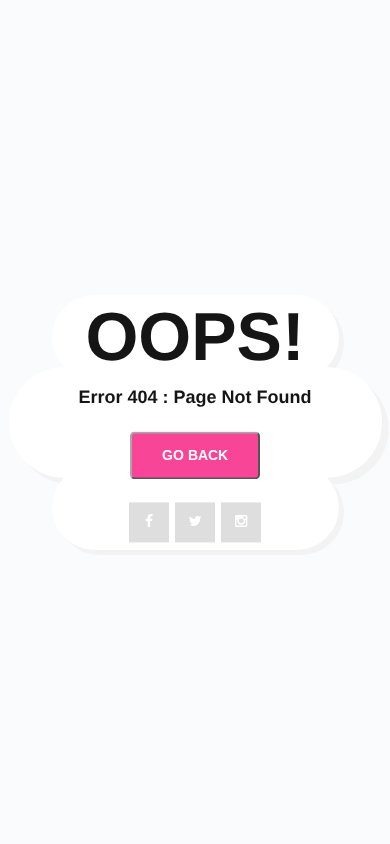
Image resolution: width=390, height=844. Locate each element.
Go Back (195, 456)
